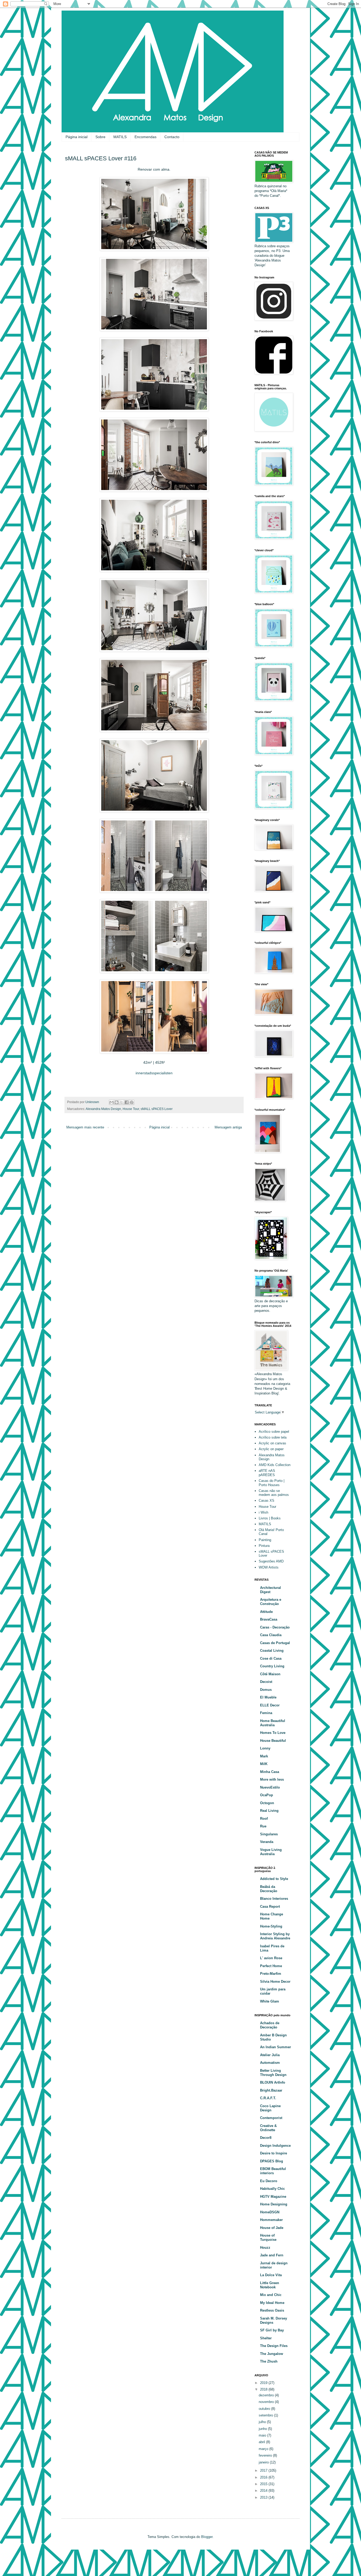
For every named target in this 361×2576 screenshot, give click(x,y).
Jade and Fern (272, 2255)
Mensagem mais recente (85, 1127)
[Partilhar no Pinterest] (132, 1102)
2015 (264, 2484)
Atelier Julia (270, 2055)
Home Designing (274, 2204)
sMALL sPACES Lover (157, 1109)
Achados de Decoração (270, 2025)
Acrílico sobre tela (273, 1437)
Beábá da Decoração (269, 1889)
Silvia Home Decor (275, 1982)
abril (262, 2442)
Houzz (265, 2248)
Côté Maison (270, 1674)
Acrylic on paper (271, 1449)
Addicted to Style (274, 1879)
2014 (264, 2491)
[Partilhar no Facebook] (127, 1102)
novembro (267, 2402)
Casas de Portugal (275, 1643)
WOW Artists (269, 1567)
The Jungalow (272, 2354)
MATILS (120, 137)
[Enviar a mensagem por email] (112, 1102)
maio (263, 2435)
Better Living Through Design (273, 2073)
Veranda (267, 1842)
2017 (264, 2470)
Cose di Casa (271, 1658)
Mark (264, 1756)
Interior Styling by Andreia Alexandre (275, 1936)
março (264, 2449)
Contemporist (271, 2118)
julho (263, 2422)
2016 (264, 2477)
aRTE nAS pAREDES (267, 1473)
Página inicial (77, 137)
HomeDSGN (270, 2212)
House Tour (131, 1109)
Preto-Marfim (271, 1974)
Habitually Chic (272, 2189)
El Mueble (268, 1697)
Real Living (269, 1811)
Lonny (265, 1748)
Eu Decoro (269, 2181)
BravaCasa (269, 1619)
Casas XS (267, 1501)
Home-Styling (271, 1926)
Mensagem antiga (228, 1127)
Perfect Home (271, 1966)
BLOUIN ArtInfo (273, 2082)
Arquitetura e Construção (271, 1602)
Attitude (266, 1612)
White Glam (270, 2001)
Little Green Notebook (270, 2285)
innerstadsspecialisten (154, 1073)
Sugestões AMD (271, 1561)
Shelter (266, 2338)
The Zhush (269, 2361)
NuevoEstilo (270, 1787)
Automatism (270, 2063)
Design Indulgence (275, 2146)
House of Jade (272, 2228)
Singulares (269, 1834)
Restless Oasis (272, 2310)
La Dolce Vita (271, 2275)
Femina (266, 1713)
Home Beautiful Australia (273, 1723)
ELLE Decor (270, 1705)
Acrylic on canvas (272, 1443)
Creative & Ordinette (268, 2128)
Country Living (272, 1666)
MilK (264, 1764)
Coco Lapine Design (270, 2108)
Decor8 (266, 2138)
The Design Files (274, 2346)
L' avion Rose (271, 1958)
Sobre (100, 137)
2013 (264, 2497)
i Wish (263, 1512)
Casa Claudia (271, 1635)
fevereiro (266, 2455)
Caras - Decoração (275, 1627)
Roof (264, 1819)
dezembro (267, 2395)
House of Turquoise (268, 2237)
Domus (266, 1690)
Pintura (264, 1546)
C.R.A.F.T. (268, 2098)
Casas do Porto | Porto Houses (272, 1483)
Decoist (266, 1682)
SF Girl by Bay (272, 2330)
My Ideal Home (272, 2303)
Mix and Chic (271, 2295)
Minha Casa (270, 1772)
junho (263, 2429)
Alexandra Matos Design (103, 1109)
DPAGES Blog (272, 2161)
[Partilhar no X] (122, 1102)
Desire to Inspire (274, 2153)
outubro (265, 2409)
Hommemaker (271, 2220)
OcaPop (267, 1795)
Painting (265, 1540)
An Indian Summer (276, 2047)
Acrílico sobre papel (274, 1432)
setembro (266, 2415)
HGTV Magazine (273, 2197)
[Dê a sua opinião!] (117, 1102)
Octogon (267, 1803)
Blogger (207, 2537)
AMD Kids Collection (275, 1465)
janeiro (264, 2462)
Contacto (172, 137)
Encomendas (145, 137)
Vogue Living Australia (271, 1852)
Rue (263, 1826)
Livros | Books (270, 1518)
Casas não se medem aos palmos (274, 1493)
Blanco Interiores (274, 1899)
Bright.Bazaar (271, 2090)
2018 (264, 2389)
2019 (264, 2383)
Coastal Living (272, 1651)
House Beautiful (273, 1741)
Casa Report (270, 1907)
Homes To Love (273, 1733)
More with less (272, 1779)
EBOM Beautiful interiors (273, 2171)
